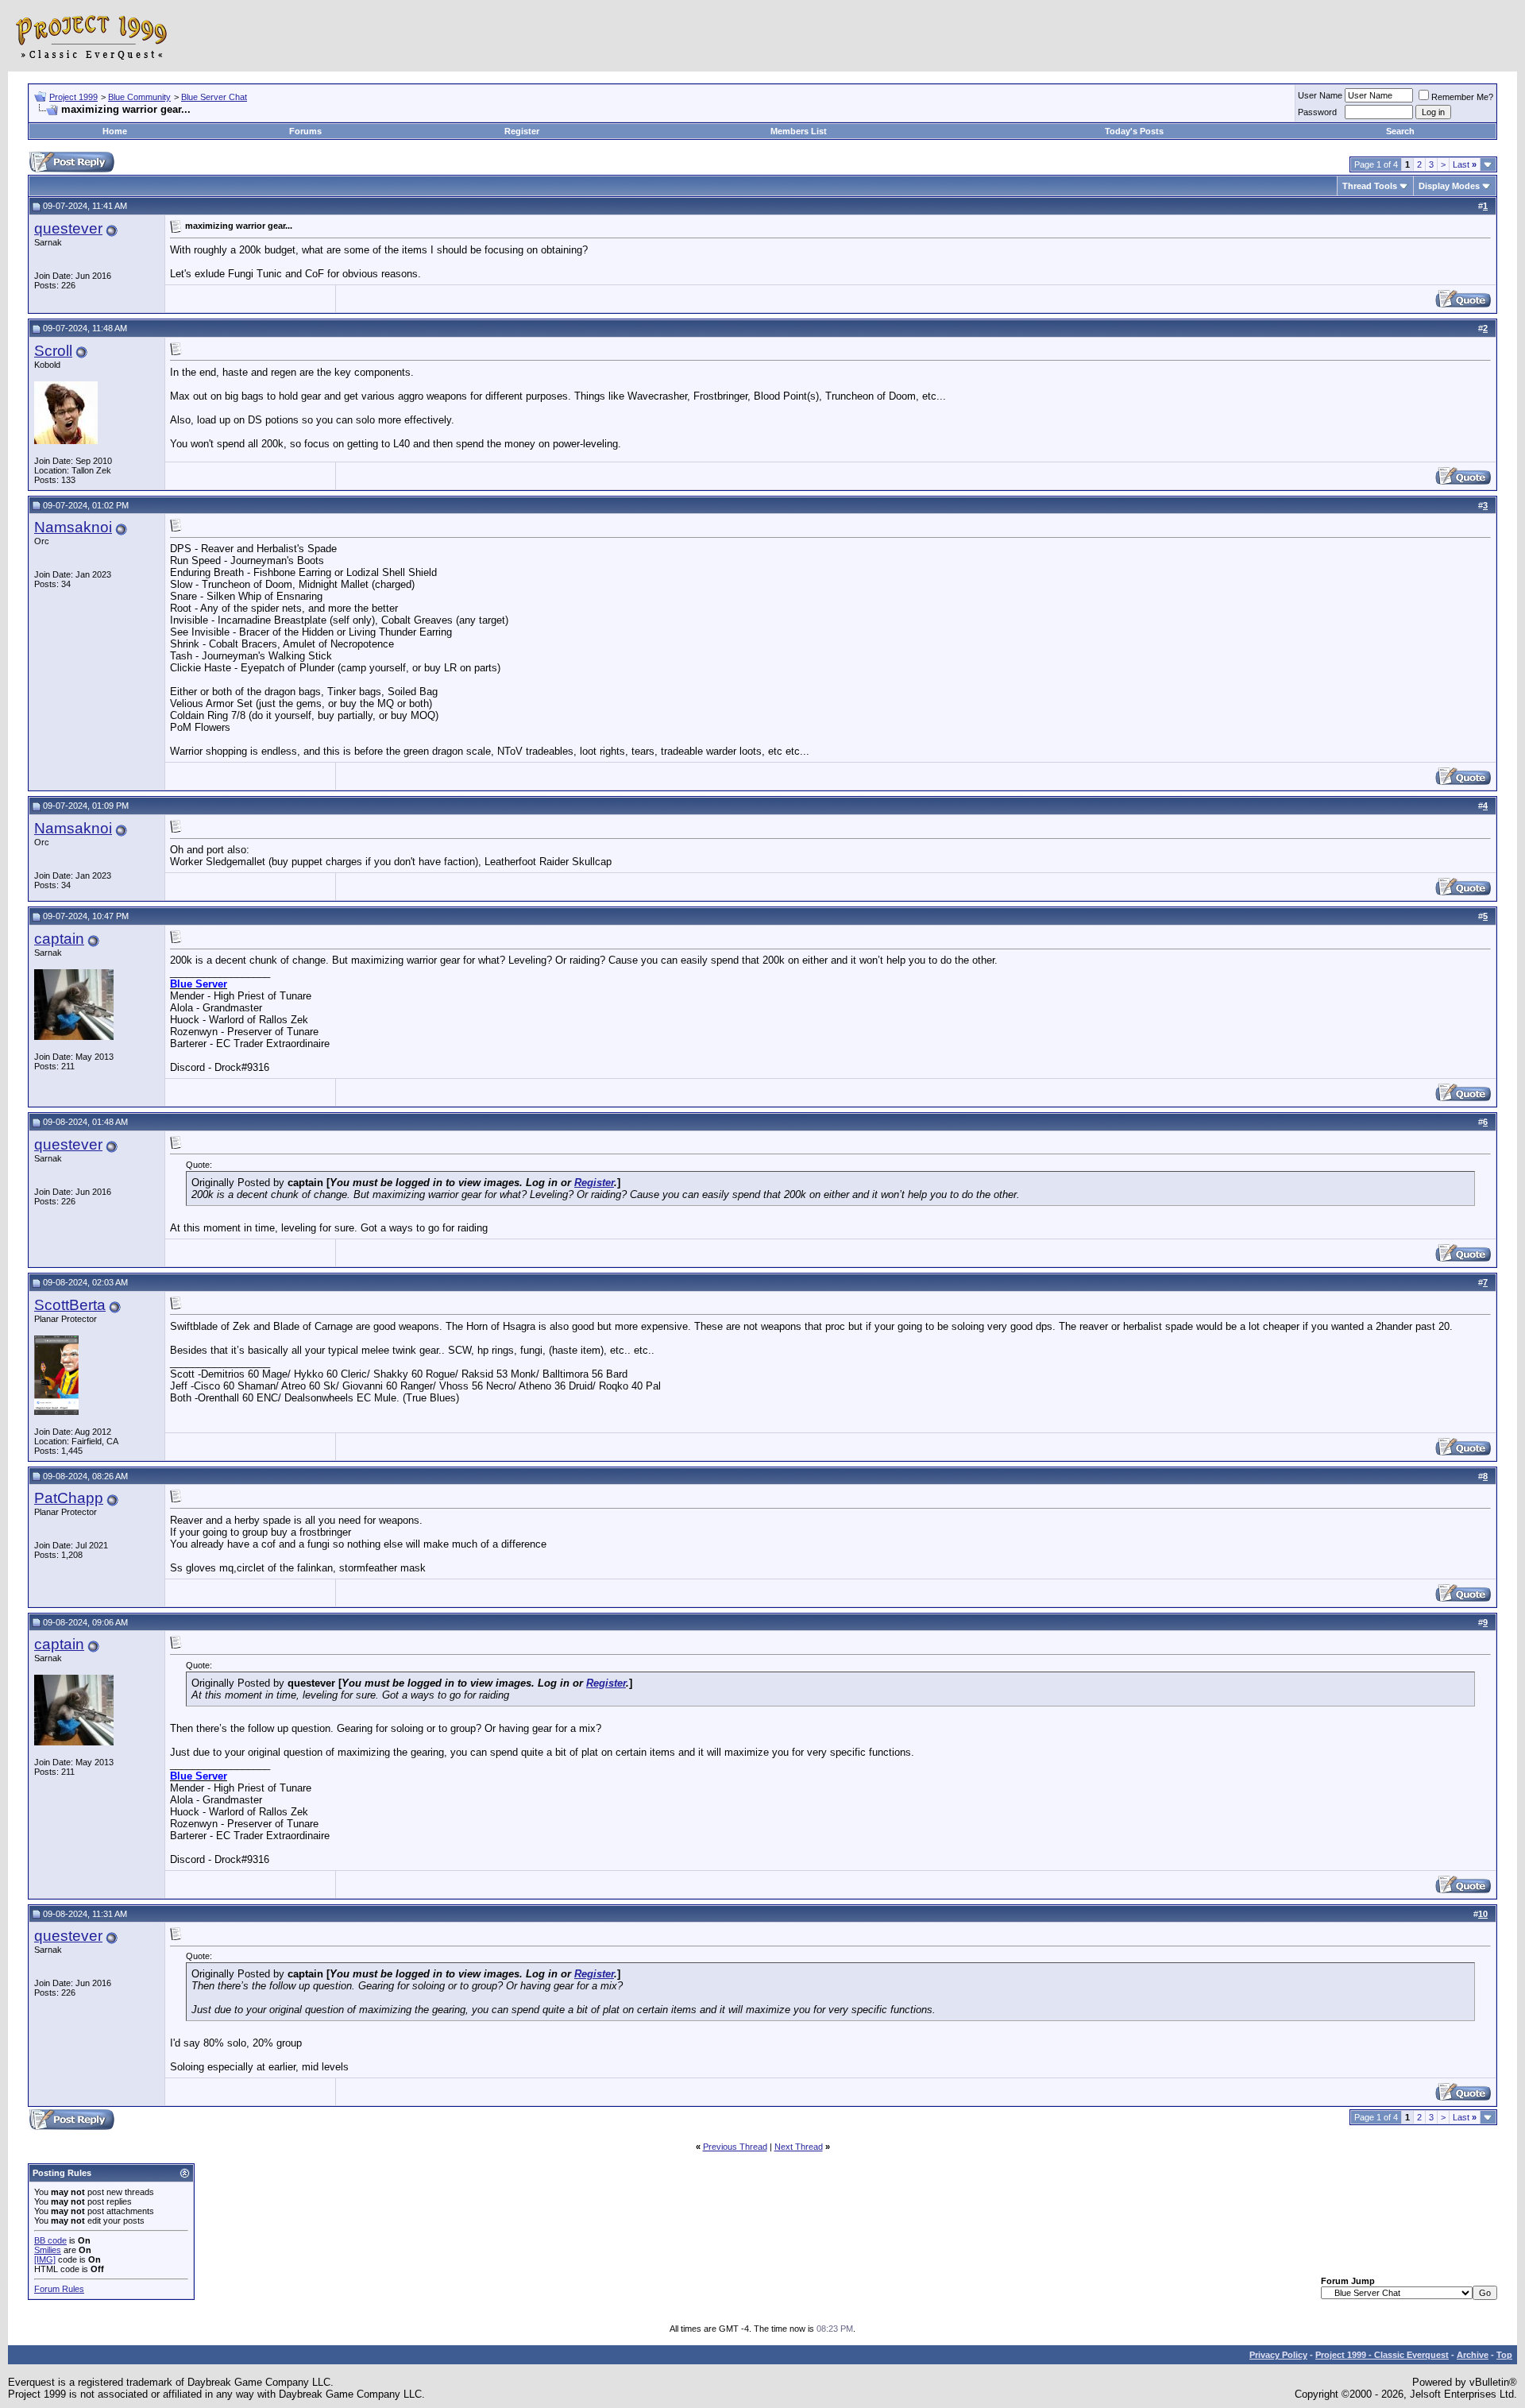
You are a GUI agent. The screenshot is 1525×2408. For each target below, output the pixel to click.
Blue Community (139, 97)
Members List (799, 131)
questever (68, 228)
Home (115, 131)
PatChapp (69, 1498)
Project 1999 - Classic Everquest (1382, 2355)
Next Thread (799, 2147)
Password (1317, 112)
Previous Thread (735, 2147)
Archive (1473, 2355)
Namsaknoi (73, 527)
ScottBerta (70, 1305)
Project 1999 (73, 97)
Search (1400, 131)
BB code (50, 2240)
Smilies (48, 2250)
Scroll (53, 351)
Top (1504, 2355)
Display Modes (1449, 186)
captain (59, 939)
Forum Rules (59, 2289)
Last (1465, 164)
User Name (1320, 95)
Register (522, 131)
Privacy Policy (1278, 2355)
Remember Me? (1462, 97)
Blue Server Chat (214, 97)
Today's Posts (1134, 131)
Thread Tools (1370, 186)
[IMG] (45, 2259)
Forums (305, 131)
